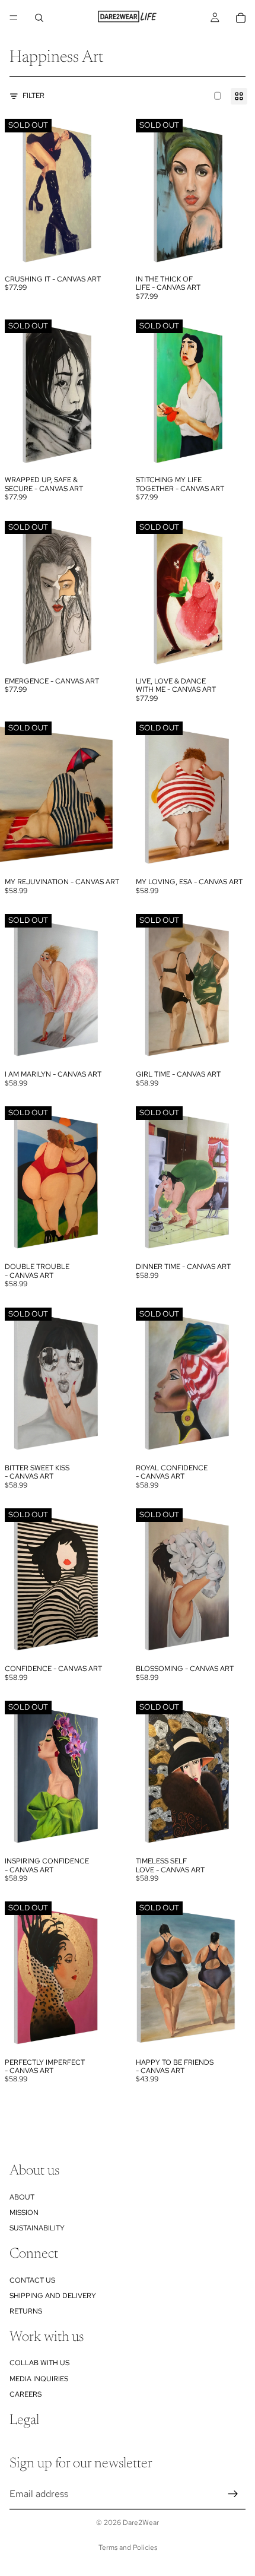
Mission (24, 2213)
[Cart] (241, 18)
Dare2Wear (141, 2523)
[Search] (39, 18)
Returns (26, 2311)
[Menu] (14, 18)
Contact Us (32, 2280)
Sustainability (37, 2228)
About (22, 2197)
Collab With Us (39, 2363)
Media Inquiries (39, 2379)
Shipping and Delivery (53, 2296)
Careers (26, 2394)
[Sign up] (233, 2493)
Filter (34, 96)
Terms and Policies (128, 2547)
